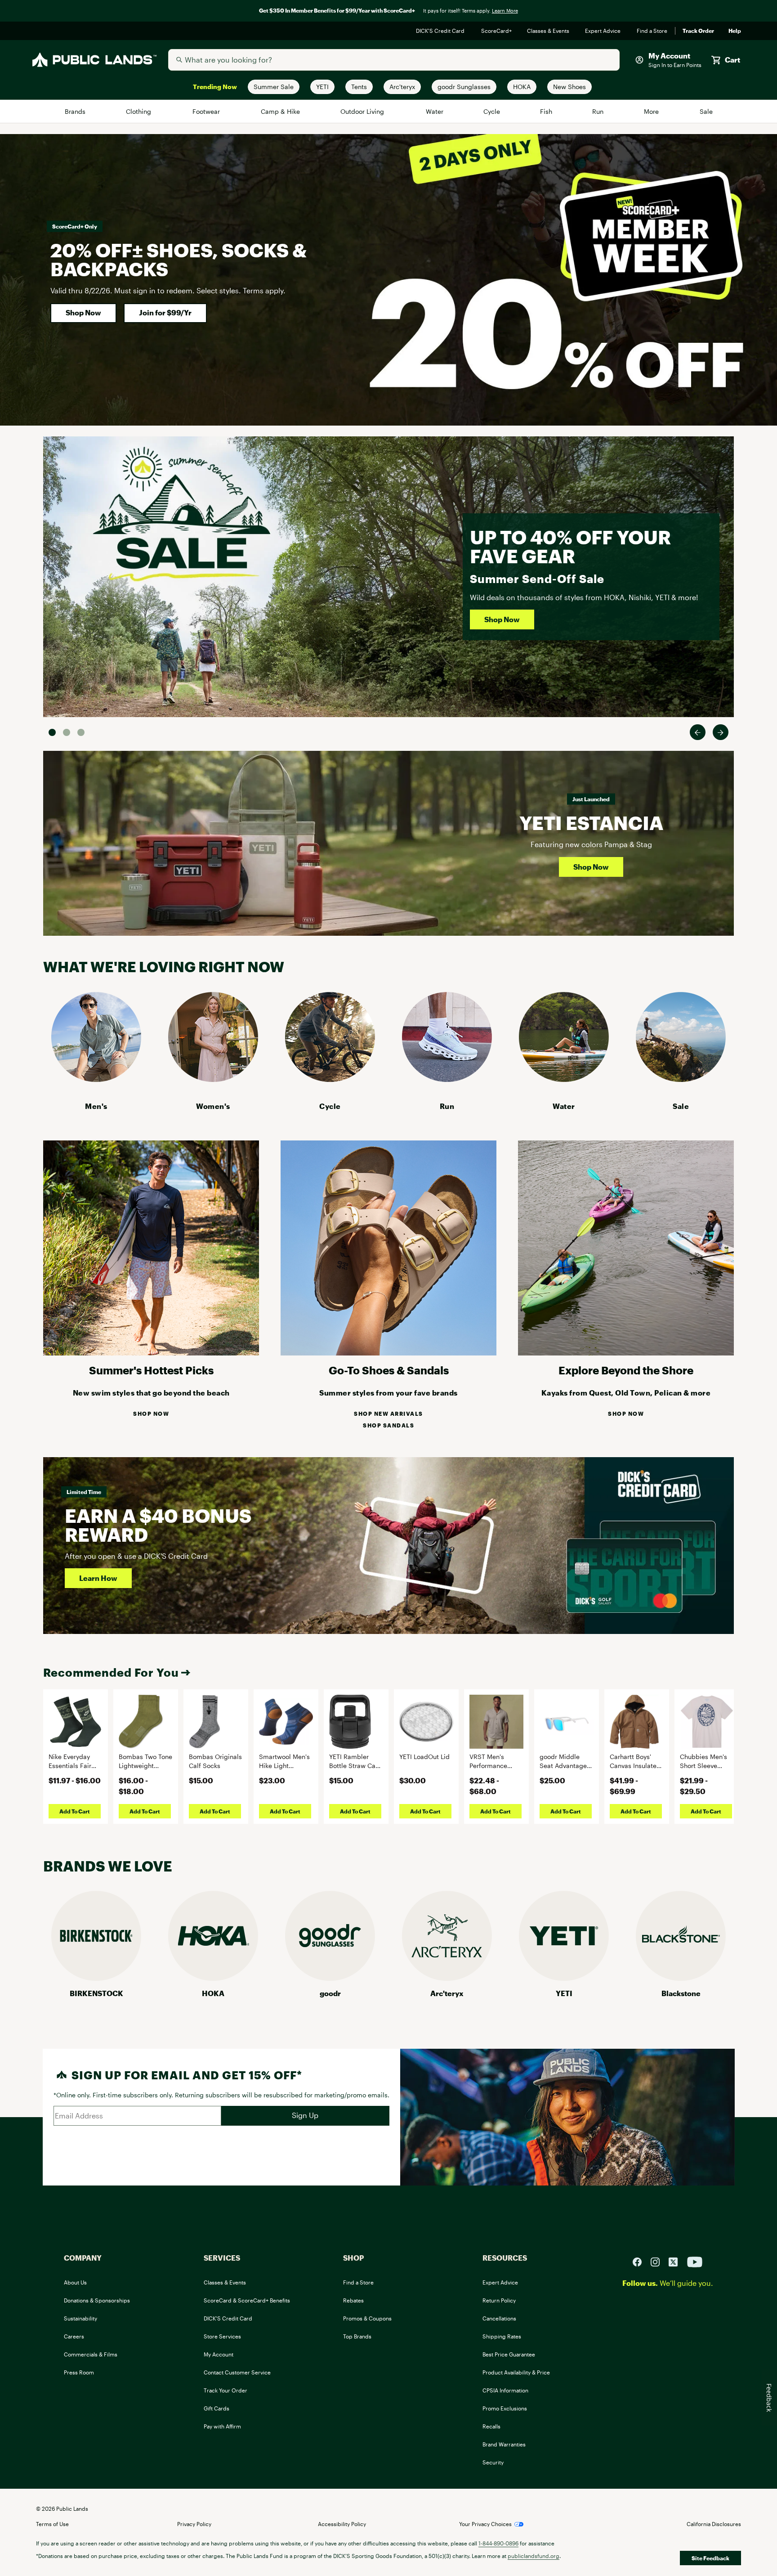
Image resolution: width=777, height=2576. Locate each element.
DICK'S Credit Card (441, 31)
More (652, 111)
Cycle (492, 111)
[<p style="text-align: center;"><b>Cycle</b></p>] (330, 1079)
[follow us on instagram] (659, 2261)
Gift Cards (217, 2408)
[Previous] (698, 732)
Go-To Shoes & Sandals (389, 1370)
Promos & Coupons (367, 2318)
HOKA (213, 1993)
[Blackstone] (681, 1978)
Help (735, 31)
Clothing (139, 111)
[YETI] (564, 1978)
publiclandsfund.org (534, 2556)
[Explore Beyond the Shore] (626, 1353)
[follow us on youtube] (695, 2261)
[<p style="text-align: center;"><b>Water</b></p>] (564, 1079)
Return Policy (499, 2300)
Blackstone (681, 1993)
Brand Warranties (504, 2444)
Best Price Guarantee (509, 2354)
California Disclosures (714, 2524)
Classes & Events (549, 31)
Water (435, 111)
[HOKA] (213, 1978)
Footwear (207, 111)
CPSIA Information (505, 2390)
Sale (706, 111)
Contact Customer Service (237, 2372)
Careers (74, 2336)
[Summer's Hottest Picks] (151, 1353)
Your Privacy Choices (485, 2524)
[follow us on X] (677, 2261)
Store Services (222, 2336)
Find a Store (652, 31)
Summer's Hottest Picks (151, 1370)
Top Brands (357, 2336)
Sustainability (80, 2318)
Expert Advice (604, 31)
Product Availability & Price (516, 2372)
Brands (76, 111)
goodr (330, 1993)
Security (493, 2462)
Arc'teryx (447, 1993)
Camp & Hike (281, 111)
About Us (75, 2282)
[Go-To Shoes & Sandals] (388, 1353)
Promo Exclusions (505, 2408)
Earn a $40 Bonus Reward (158, 1525)
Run (598, 111)
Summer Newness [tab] (81, 732)
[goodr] (330, 1978)
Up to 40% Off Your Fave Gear (570, 546)
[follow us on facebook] (641, 2261)
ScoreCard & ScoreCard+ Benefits (247, 2300)
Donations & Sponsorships (97, 2300)
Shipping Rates (502, 2336)
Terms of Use (52, 2524)
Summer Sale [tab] (52, 732)
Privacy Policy (194, 2524)
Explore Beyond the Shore (626, 1370)
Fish (546, 111)
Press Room (79, 2372)
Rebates (353, 2300)
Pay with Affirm (222, 2426)
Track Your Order (226, 2390)
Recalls (491, 2426)
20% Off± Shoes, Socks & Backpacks (179, 259)
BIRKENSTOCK (96, 1993)
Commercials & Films (91, 2354)
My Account (219, 2354)
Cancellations (499, 2318)
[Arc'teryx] (447, 1978)
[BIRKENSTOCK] (96, 1978)
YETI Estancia (591, 823)
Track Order (698, 31)
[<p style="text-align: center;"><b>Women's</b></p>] (213, 1079)
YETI (564, 1993)
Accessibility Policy (342, 2524)
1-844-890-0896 (498, 2543)
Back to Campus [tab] (67, 732)
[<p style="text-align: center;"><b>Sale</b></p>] (681, 1079)
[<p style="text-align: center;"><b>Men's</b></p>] (96, 1079)
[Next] (721, 732)
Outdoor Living (364, 111)
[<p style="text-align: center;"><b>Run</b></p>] (447, 1079)
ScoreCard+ (497, 31)
